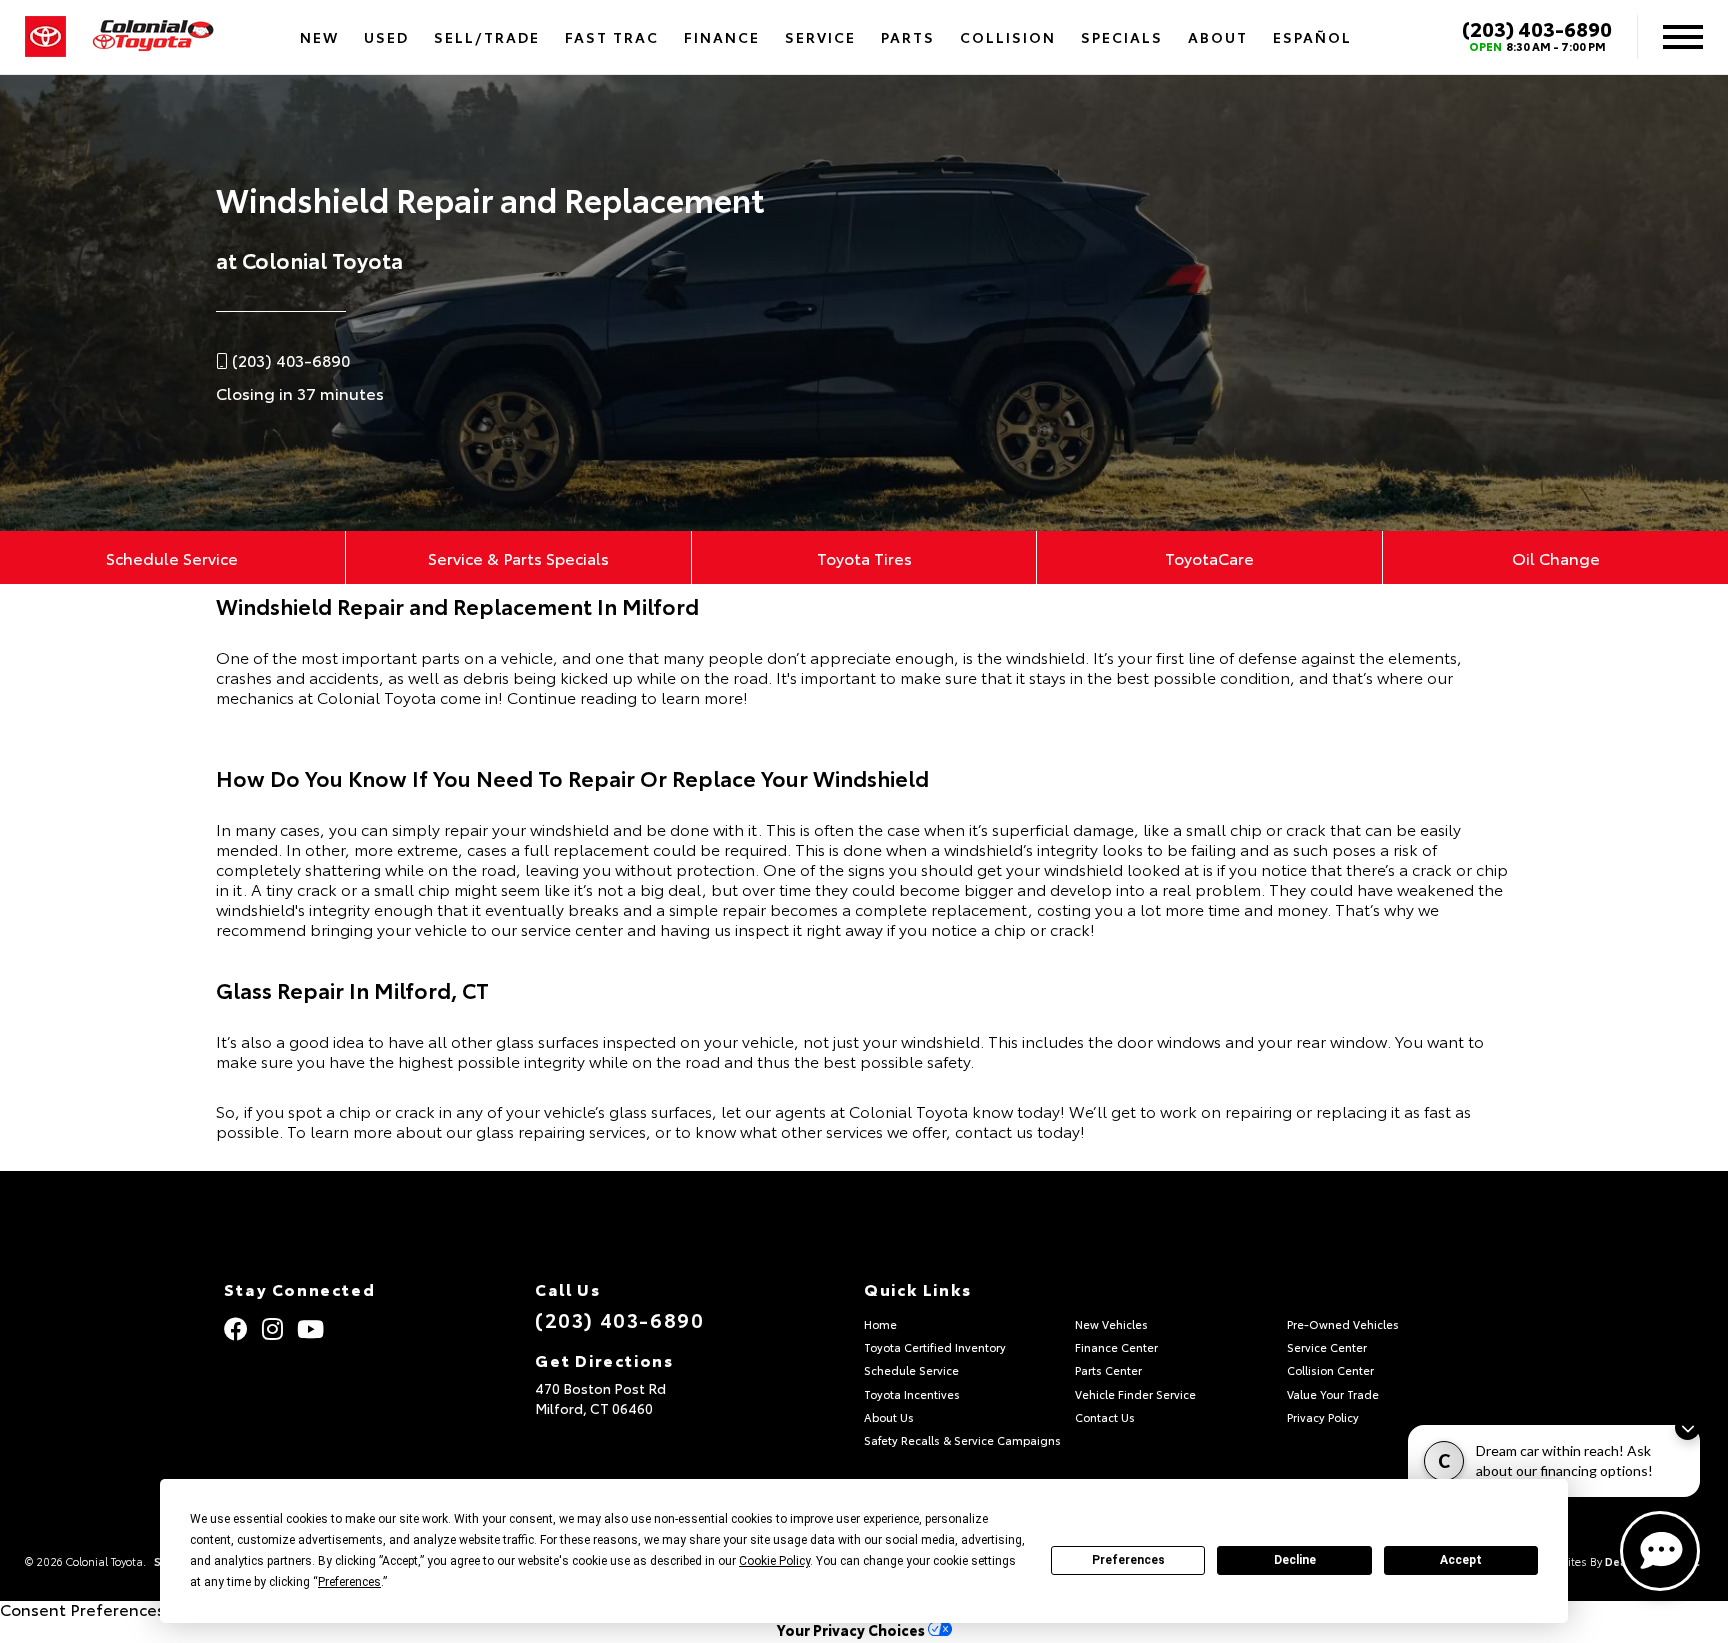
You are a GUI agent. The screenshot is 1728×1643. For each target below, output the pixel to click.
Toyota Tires (864, 557)
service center (572, 928)
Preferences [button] (349, 1582)
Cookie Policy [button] (774, 1561)
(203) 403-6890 (1537, 28)
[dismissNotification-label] (1687, 1427)
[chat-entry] (1660, 1551)
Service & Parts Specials (518, 557)
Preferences (1128, 1560)
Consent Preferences (82, 1608)
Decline (1295, 1560)
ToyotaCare (1209, 557)
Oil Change (1556, 557)
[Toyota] (45, 37)
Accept (1461, 1560)
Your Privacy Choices (852, 1629)
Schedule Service (172, 557)
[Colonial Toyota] (153, 37)
